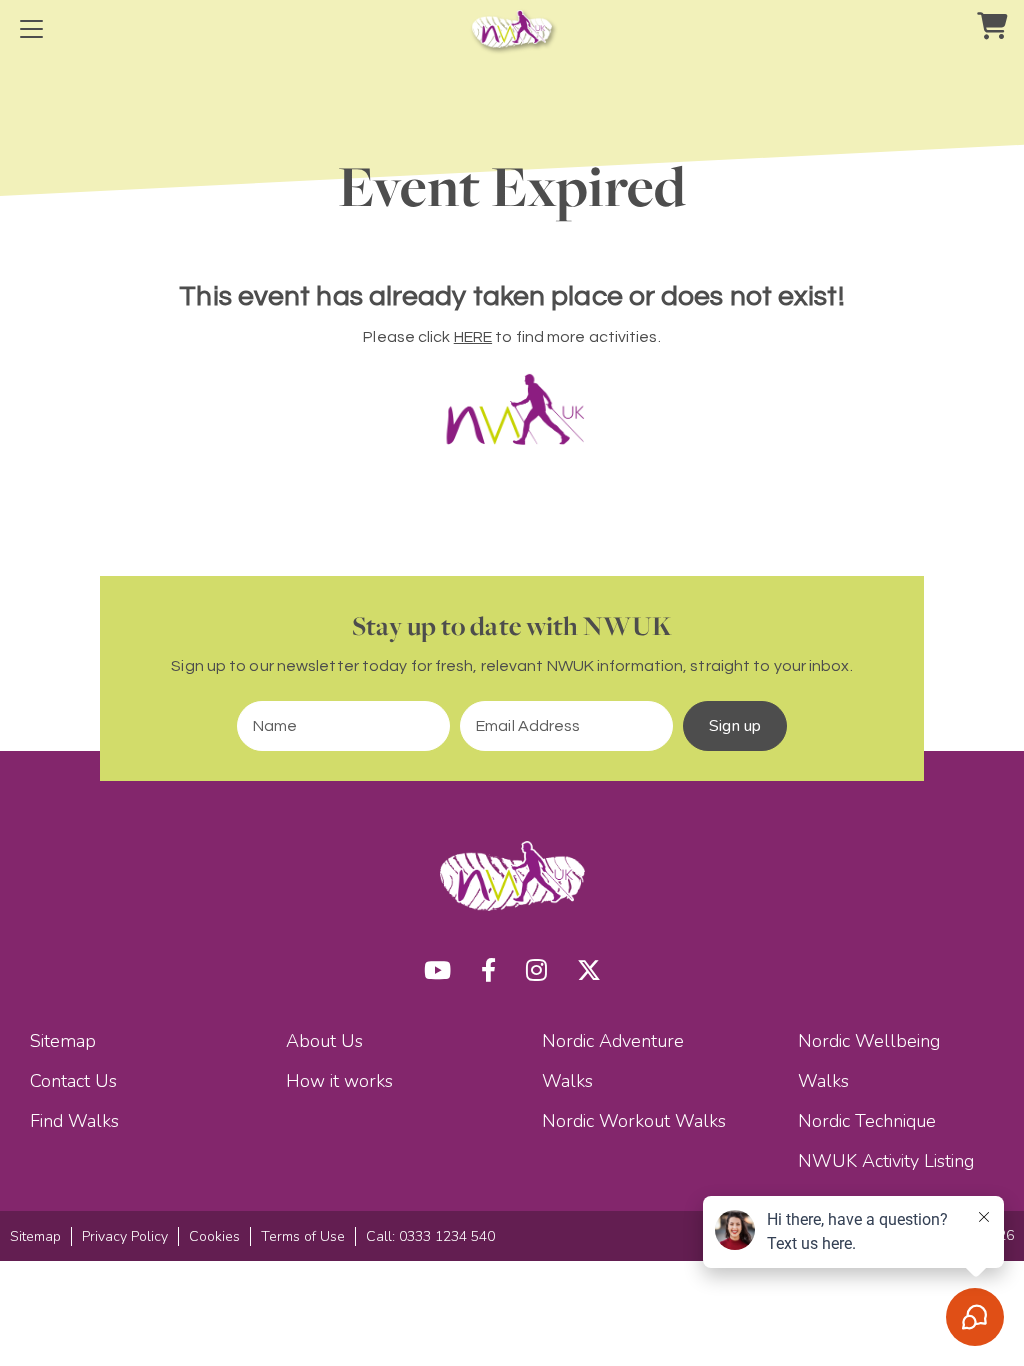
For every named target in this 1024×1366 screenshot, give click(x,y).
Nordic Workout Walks (634, 1121)
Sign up (735, 726)
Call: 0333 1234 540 (430, 1236)
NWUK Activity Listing (886, 1161)
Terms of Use (303, 1236)
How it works (339, 1081)
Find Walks (74, 1121)
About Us (324, 1041)
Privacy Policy (125, 1236)
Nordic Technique (867, 1121)
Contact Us (73, 1081)
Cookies (214, 1236)
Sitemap (63, 1041)
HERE (473, 337)
